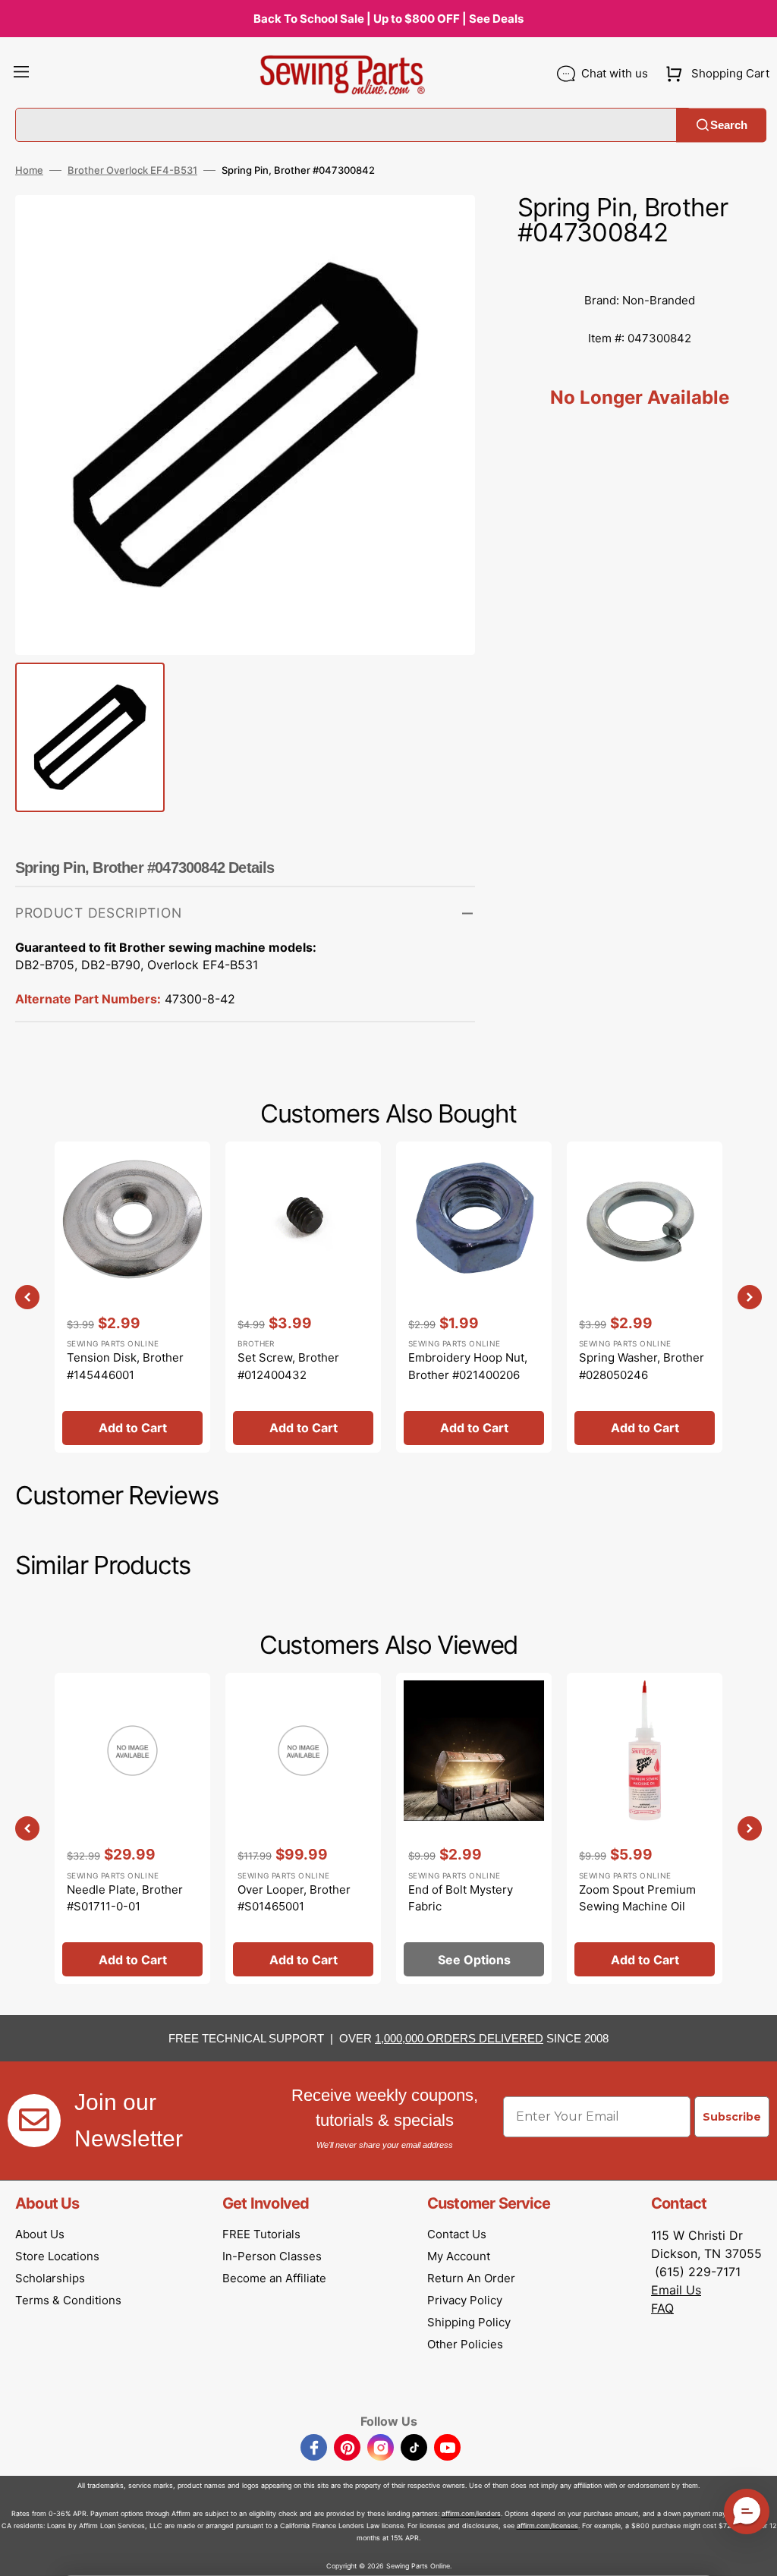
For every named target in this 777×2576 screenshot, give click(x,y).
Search (729, 125)
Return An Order (471, 2278)
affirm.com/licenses (547, 2526)
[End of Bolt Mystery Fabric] (474, 1828)
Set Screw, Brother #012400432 (288, 1366)
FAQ (662, 2308)
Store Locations (57, 2256)
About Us (40, 2234)
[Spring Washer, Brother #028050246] (645, 1297)
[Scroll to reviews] (640, 266)
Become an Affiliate (274, 2278)
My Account (459, 2256)
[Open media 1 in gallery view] (441, 229)
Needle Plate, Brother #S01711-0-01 (125, 1898)
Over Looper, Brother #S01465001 (294, 1898)
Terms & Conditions (68, 2300)
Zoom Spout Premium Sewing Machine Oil (637, 1898)
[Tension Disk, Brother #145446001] (132, 1297)
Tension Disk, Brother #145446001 (125, 1366)
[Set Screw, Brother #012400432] (303, 1297)
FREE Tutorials (261, 2234)
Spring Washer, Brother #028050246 (642, 1366)
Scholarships (50, 2278)
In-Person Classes (272, 2256)
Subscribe (732, 2117)
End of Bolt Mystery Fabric (461, 1898)
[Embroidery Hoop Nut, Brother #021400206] (474, 1297)
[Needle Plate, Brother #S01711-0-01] (132, 1828)
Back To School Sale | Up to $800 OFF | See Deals (388, 19)
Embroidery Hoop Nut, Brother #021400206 (468, 1366)
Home (29, 170)
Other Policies (465, 2344)
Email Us (676, 2290)
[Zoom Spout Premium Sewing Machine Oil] (645, 1828)
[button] (21, 74)
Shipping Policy (469, 2322)
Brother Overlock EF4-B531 (132, 170)
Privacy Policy (465, 2300)
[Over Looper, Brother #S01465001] (303, 1828)
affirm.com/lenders (471, 2513)
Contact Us (457, 2234)
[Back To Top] (754, 2553)
